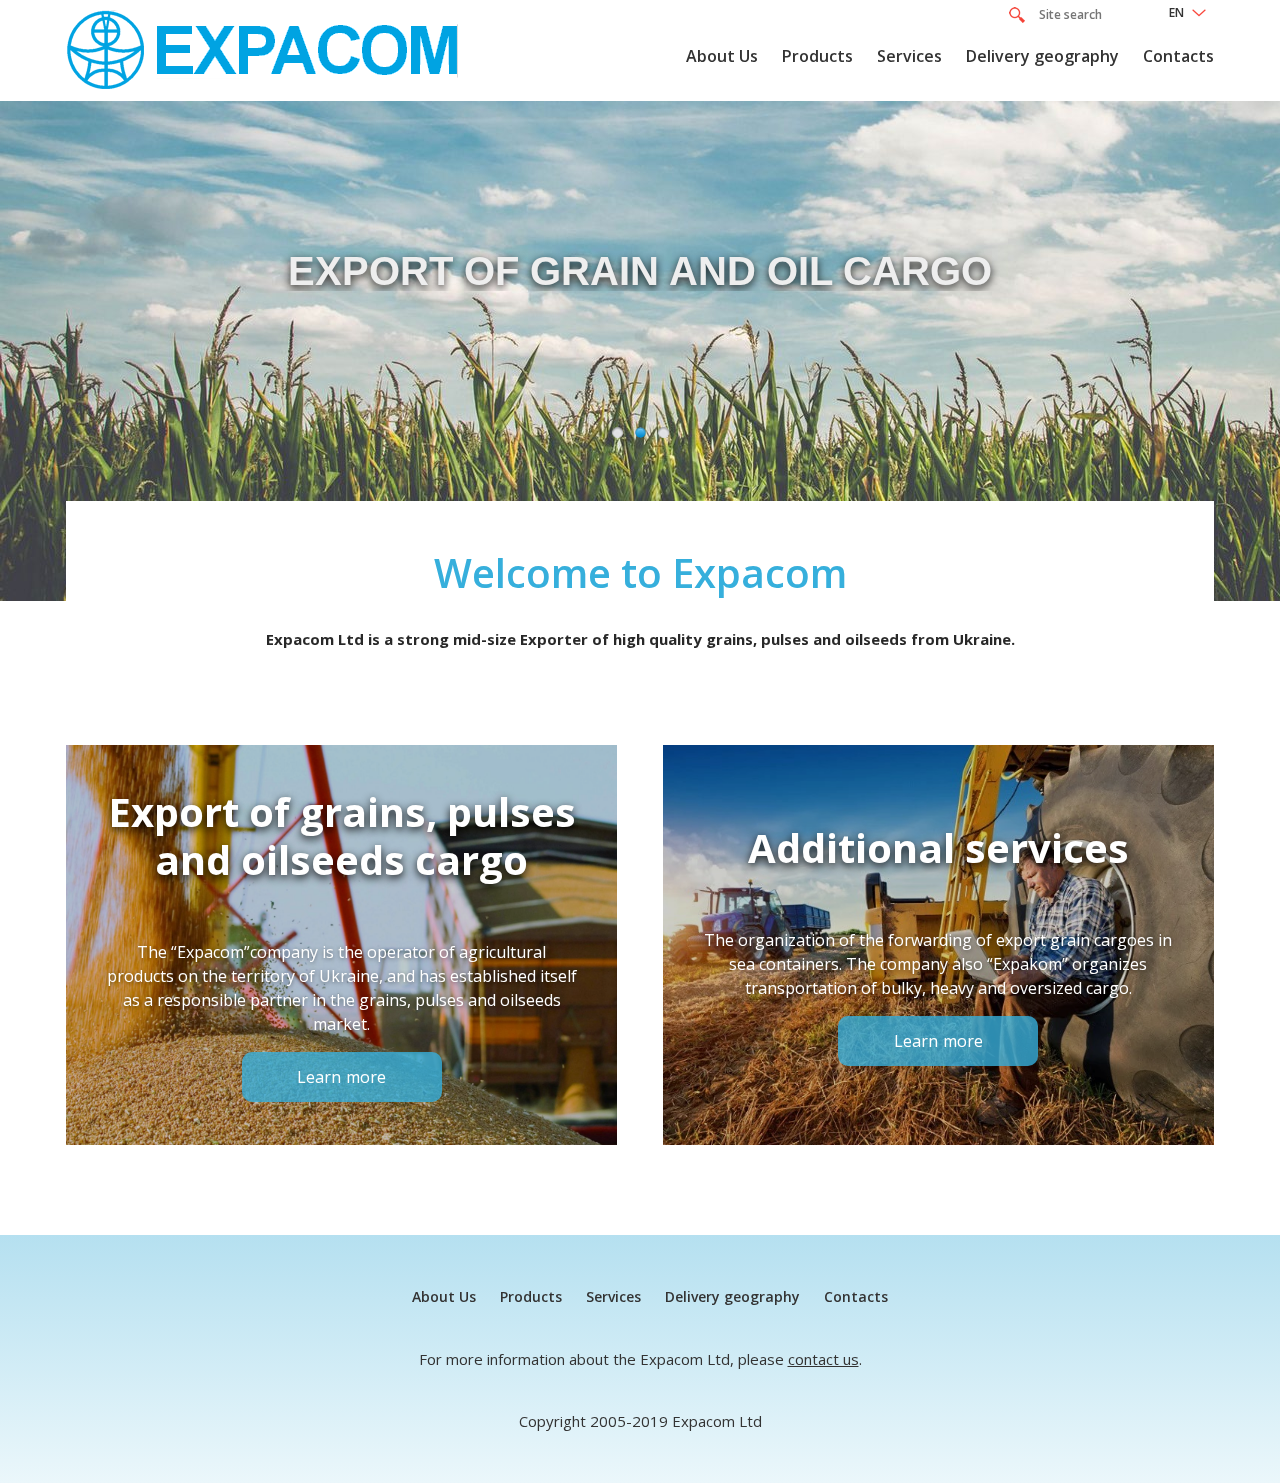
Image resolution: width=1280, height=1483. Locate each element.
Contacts (1178, 56)
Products (817, 56)
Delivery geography (1042, 56)
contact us (823, 1359)
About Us (722, 56)
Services (909, 56)
